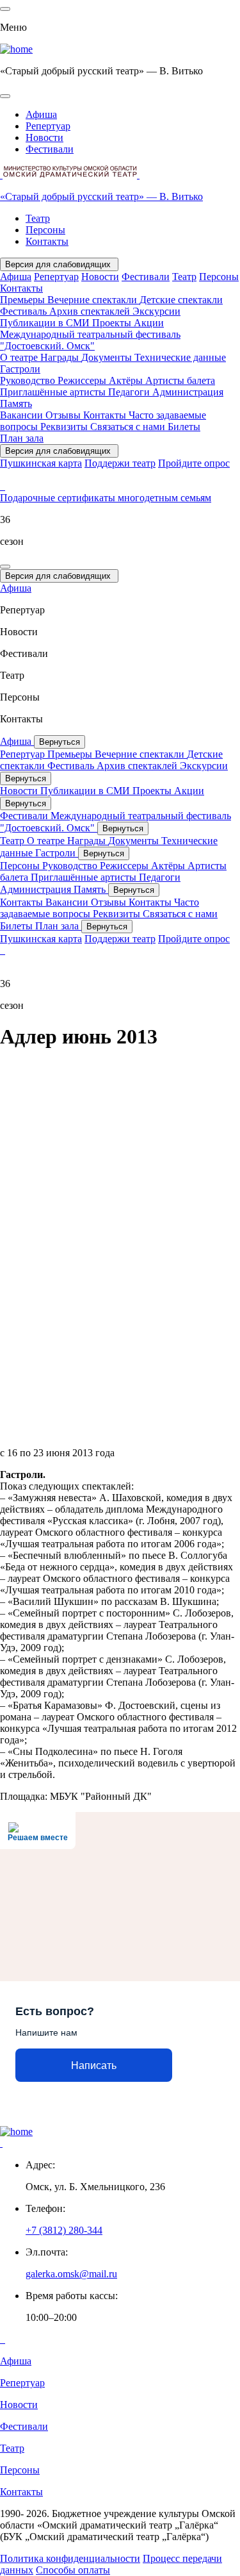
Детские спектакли (181, 300)
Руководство (29, 380)
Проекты (113, 323)
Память (16, 403)
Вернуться (60, 742)
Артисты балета (180, 380)
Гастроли (20, 369)
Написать (94, 2065)
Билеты (184, 427)
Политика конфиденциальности (70, 2558)
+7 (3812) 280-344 (64, 2230)
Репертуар (48, 126)
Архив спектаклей (91, 311)
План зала (22, 438)
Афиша (41, 114)
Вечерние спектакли (93, 300)
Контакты (47, 241)
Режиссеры (83, 380)
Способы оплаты (73, 2570)
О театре (20, 357)
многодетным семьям (164, 498)
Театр (38, 218)
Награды (61, 357)
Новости (44, 137)
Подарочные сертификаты (59, 498)
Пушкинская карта (41, 463)
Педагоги (130, 392)
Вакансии (23, 415)
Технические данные (180, 357)
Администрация (188, 392)
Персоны (45, 230)
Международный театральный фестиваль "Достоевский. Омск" (90, 340)
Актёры (127, 380)
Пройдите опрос (194, 463)
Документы (108, 357)
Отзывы (64, 415)
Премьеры (24, 300)
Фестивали (50, 149)
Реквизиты (65, 427)
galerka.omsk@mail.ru (71, 2274)
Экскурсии (156, 311)
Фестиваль (25, 311)
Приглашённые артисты (54, 392)
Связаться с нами (129, 427)
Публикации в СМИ (46, 323)
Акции (149, 323)
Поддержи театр (120, 463)
